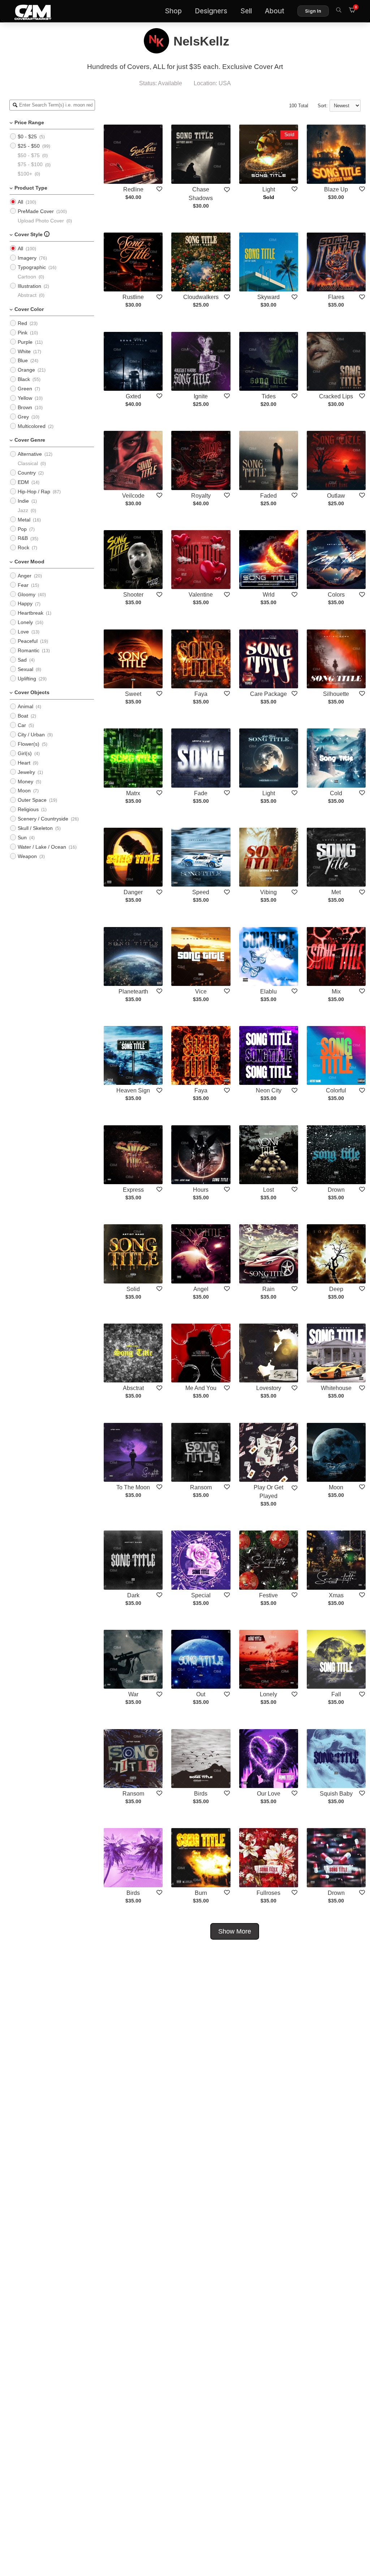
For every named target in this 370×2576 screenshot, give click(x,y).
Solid (133, 1289)
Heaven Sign (133, 1090)
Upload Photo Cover (41, 221)
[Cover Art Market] (27, 11)
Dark (133, 1595)
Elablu (268, 992)
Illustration (29, 286)
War (133, 1694)
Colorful (336, 1090)
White (24, 351)
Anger (25, 576)
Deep (336, 1289)
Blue (23, 360)
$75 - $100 (30, 164)
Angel (201, 1289)
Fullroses (268, 1893)
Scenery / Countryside (43, 819)
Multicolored (32, 426)
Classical (28, 463)
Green (25, 389)
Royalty (201, 496)
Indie (23, 501)
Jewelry (26, 772)
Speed (201, 892)
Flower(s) (29, 744)
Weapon (27, 856)
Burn (201, 1893)
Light (269, 189)
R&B (23, 538)
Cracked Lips (336, 396)
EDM (23, 482)
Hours (201, 1190)
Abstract (27, 295)
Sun (22, 837)
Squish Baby (336, 1794)
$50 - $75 (29, 155)
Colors (336, 595)
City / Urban (31, 735)
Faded (268, 496)
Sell (246, 11)
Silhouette (336, 694)
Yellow (25, 398)
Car (22, 725)
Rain (268, 1289)
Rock (23, 547)
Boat (23, 716)
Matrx (133, 793)
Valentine (201, 595)
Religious (28, 809)
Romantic (29, 650)
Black (24, 379)
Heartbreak (31, 613)
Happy (25, 603)
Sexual (25, 669)
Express (133, 1190)
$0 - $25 (27, 137)
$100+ (25, 174)
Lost (268, 1190)
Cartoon (27, 277)
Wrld (269, 595)
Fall (336, 1694)
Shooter (133, 595)
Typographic (32, 267)
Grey (23, 417)
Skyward (268, 297)
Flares (336, 297)
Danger (133, 892)
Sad (22, 660)
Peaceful (28, 641)
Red (22, 323)
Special (201, 1595)
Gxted (133, 396)
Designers (211, 11)
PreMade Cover (36, 211)
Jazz (23, 510)
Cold (336, 793)
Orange (26, 370)
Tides (269, 396)
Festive (268, 1595)
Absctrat (133, 1388)
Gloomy (27, 594)
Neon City (269, 1090)
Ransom (201, 1487)
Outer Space (32, 800)
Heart (24, 763)
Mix (336, 992)
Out (201, 1694)
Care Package (268, 694)
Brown (25, 407)
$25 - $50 (29, 146)
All (20, 202)
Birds (201, 1794)
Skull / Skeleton (35, 828)
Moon (24, 791)
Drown (336, 1190)
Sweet (133, 694)
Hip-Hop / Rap (34, 492)
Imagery (27, 258)
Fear (23, 585)
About (275, 11)
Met (336, 892)
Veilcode (133, 496)
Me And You (201, 1388)
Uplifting (27, 679)
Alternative (30, 454)
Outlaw (336, 496)
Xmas (336, 1595)
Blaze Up (336, 189)
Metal (24, 520)
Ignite (201, 396)
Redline (133, 189)
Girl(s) (25, 753)
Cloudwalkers (201, 297)
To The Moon (133, 1487)
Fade (201, 793)
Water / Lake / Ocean (42, 847)
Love (23, 632)
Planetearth (133, 992)
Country (27, 473)
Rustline (133, 297)
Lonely (25, 622)
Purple (25, 342)
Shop (173, 11)
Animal (25, 706)
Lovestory (269, 1388)
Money (25, 782)
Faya (201, 694)
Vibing (268, 892)
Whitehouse (336, 1388)
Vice (201, 992)
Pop (22, 529)
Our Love (269, 1794)
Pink (23, 333)
